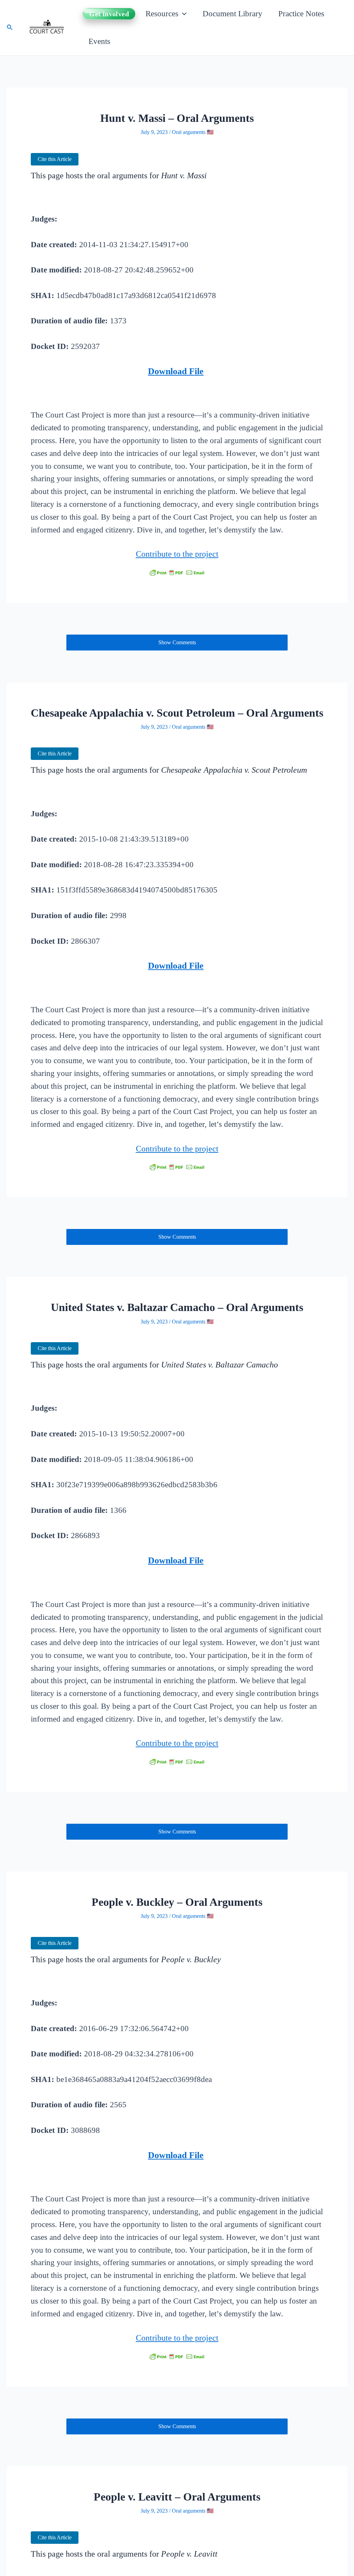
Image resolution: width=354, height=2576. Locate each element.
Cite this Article (55, 159)
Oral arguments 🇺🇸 (193, 132)
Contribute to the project (177, 554)
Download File (176, 371)
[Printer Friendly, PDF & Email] (177, 572)
